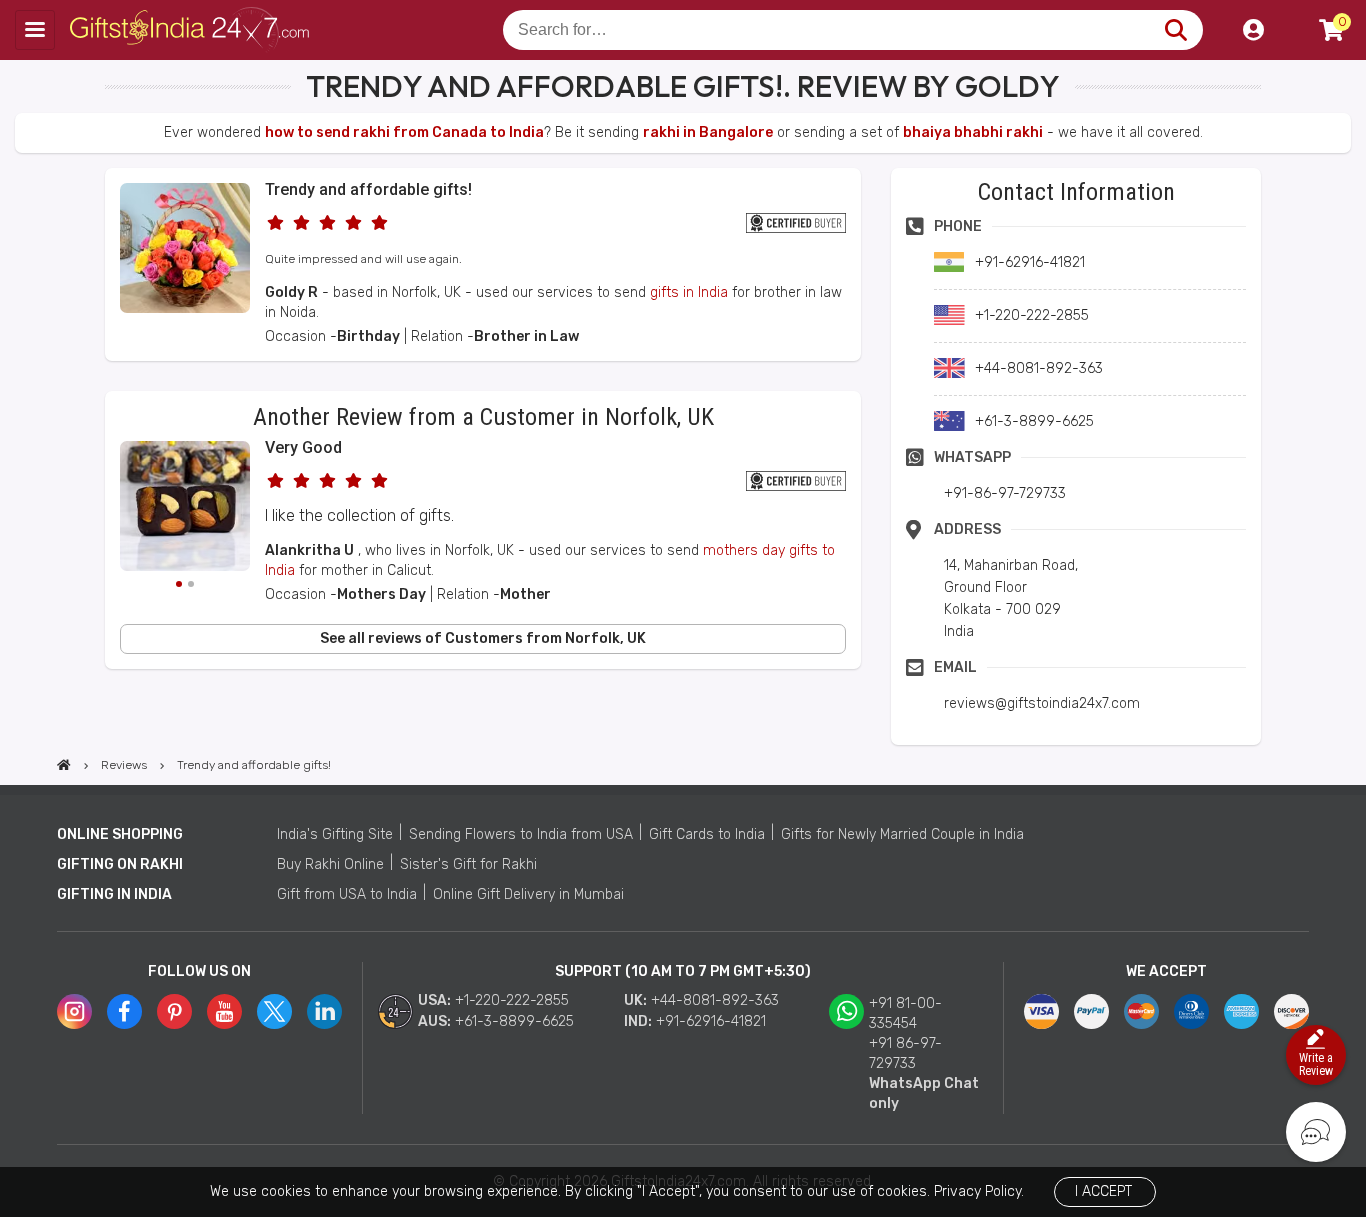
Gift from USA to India (347, 894)
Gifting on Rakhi (120, 864)
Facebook (124, 1011)
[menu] (35, 30)
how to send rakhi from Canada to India (404, 132)
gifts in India (689, 292)
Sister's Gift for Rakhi (468, 864)
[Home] (64, 765)
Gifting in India (114, 894)
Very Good (303, 447)
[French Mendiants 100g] (185, 509)
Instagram (74, 1011)
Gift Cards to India (707, 834)
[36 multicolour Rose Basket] (185, 308)
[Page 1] (179, 584)
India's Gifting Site (335, 834)
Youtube (224, 1011)
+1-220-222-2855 (512, 1000)
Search (1175, 30)
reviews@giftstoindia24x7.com (1042, 703)
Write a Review (1316, 1064)
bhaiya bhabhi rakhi (973, 132)
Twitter (274, 1011)
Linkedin (324, 1011)
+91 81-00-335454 (905, 1013)
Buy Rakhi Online (330, 864)
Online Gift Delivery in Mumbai (528, 894)
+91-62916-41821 (711, 1021)
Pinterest (174, 1011)
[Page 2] (191, 584)
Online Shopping (120, 834)
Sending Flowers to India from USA (521, 834)
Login (1253, 30)
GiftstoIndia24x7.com (191, 30)
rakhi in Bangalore (708, 132)
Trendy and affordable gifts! (368, 189)
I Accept (1103, 1191)
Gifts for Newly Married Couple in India (902, 834)
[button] (111, 705)
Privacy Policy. (979, 1191)
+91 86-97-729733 (905, 1053)
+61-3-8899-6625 (514, 1021)
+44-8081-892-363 (715, 1000)
